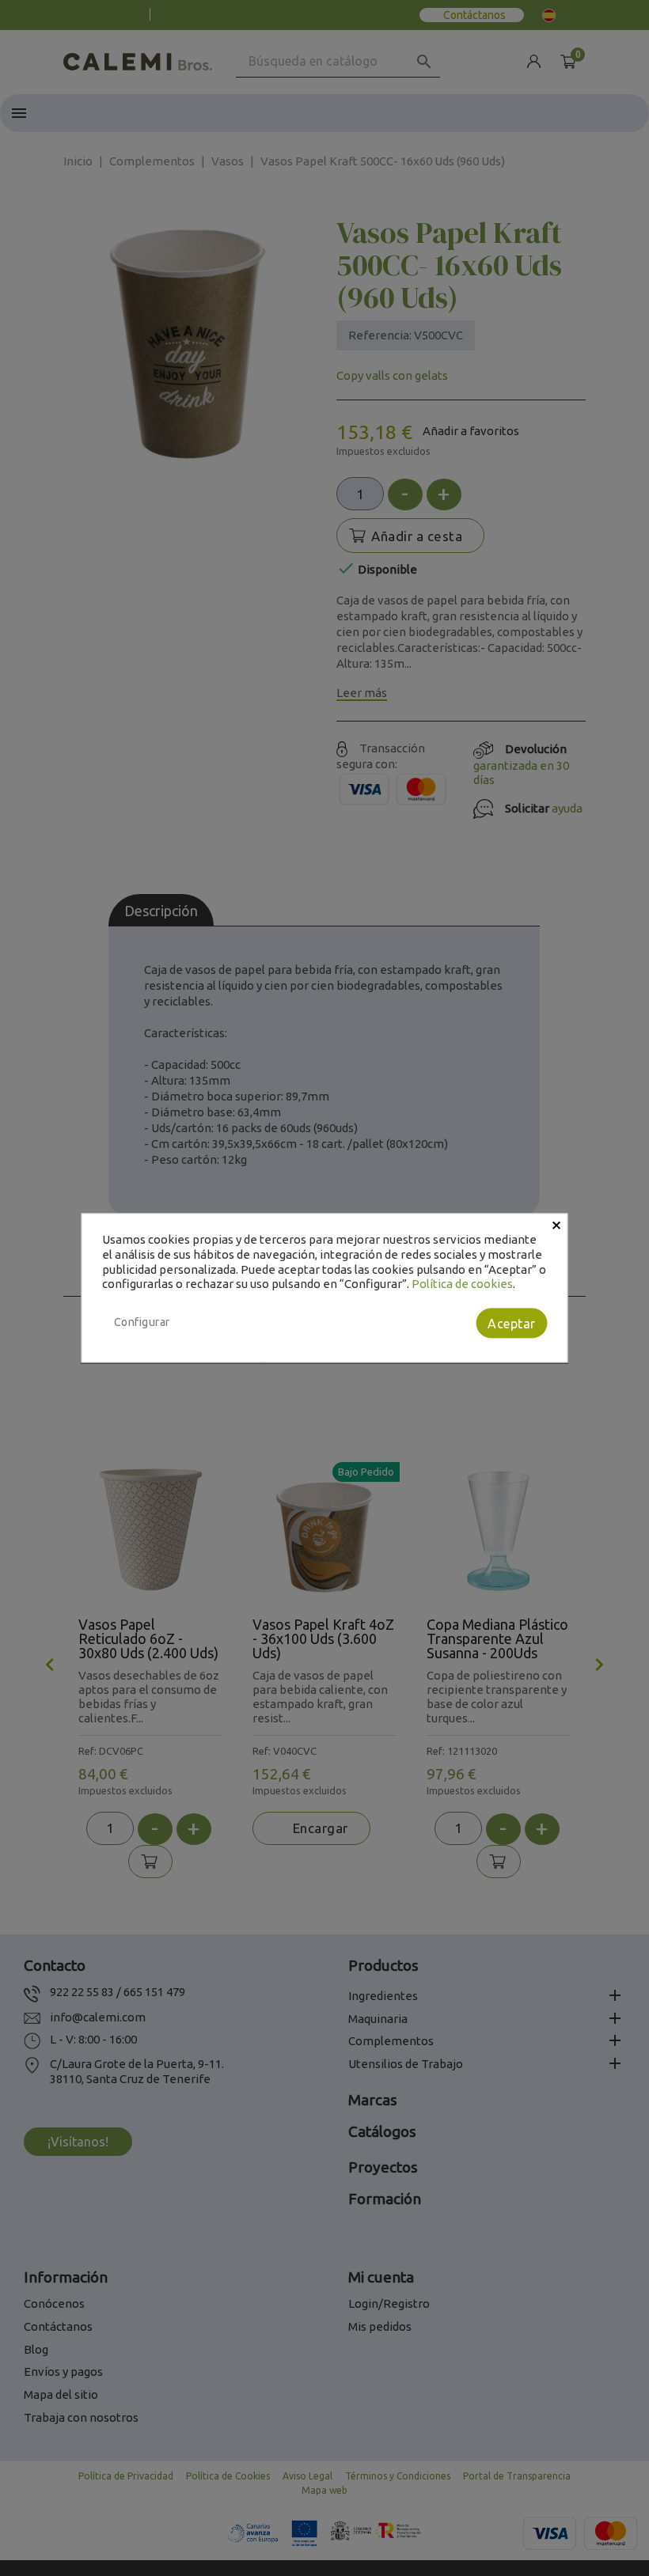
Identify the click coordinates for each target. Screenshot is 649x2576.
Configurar (142, 1322)
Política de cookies (462, 1284)
